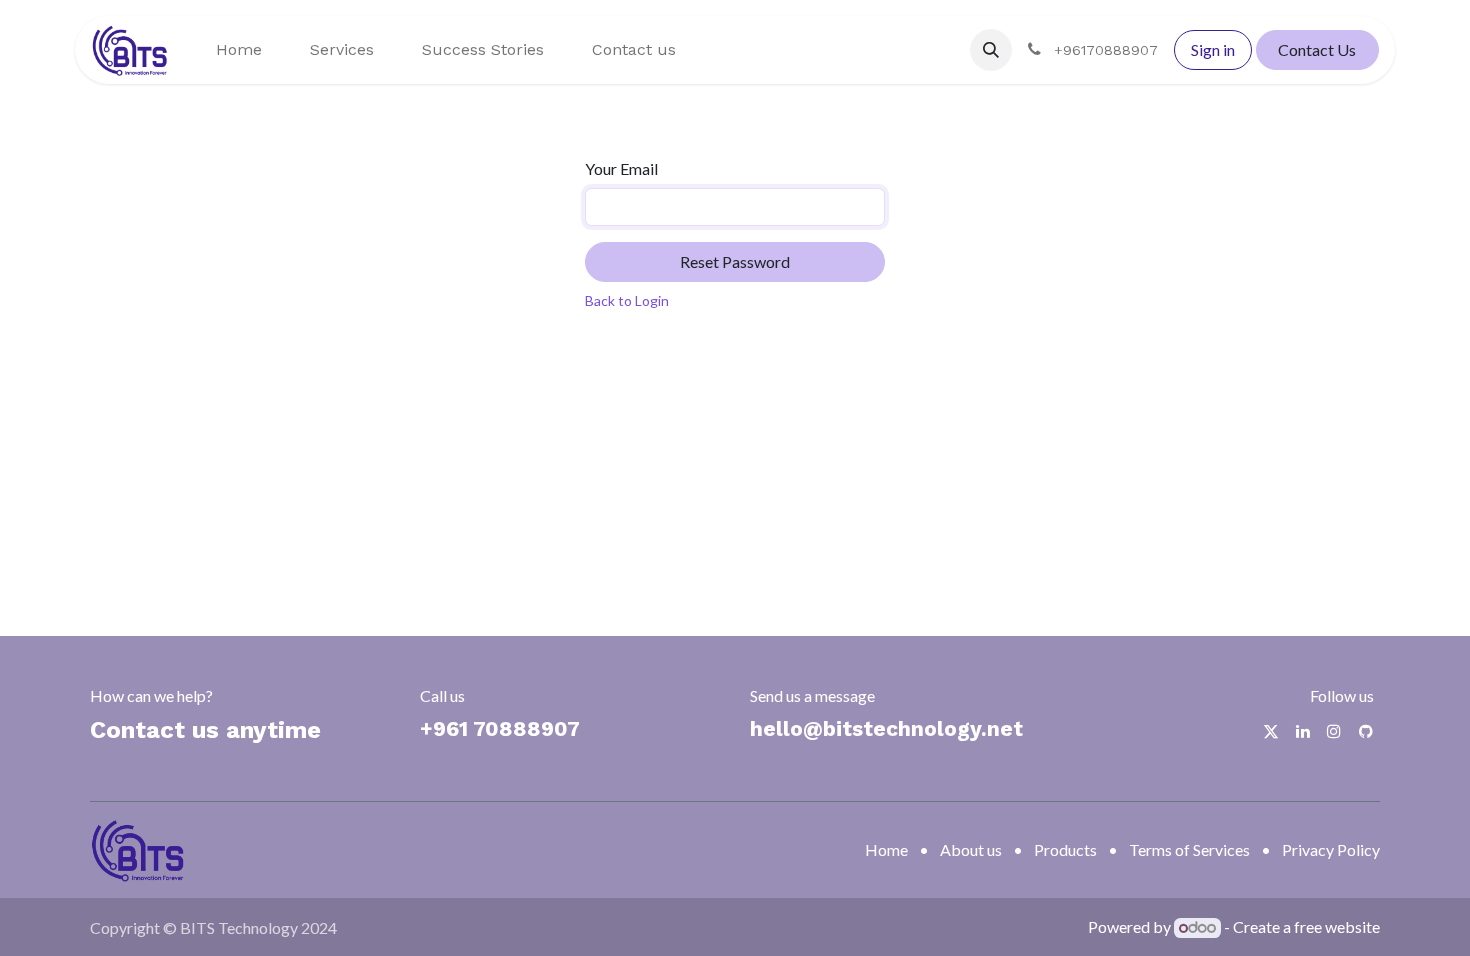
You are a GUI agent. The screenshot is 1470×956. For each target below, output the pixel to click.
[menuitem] (239, 50)
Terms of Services (1189, 849)
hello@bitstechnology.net (886, 728)
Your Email (621, 168)
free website (1337, 926)
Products (1065, 849)
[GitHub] (1366, 731)
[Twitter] (1271, 731)
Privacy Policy (1331, 849)
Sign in (1213, 49)
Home (886, 849)
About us (971, 849)
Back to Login (627, 300)
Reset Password (735, 261)
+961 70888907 (500, 728)
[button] (991, 50)
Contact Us (1317, 49)
